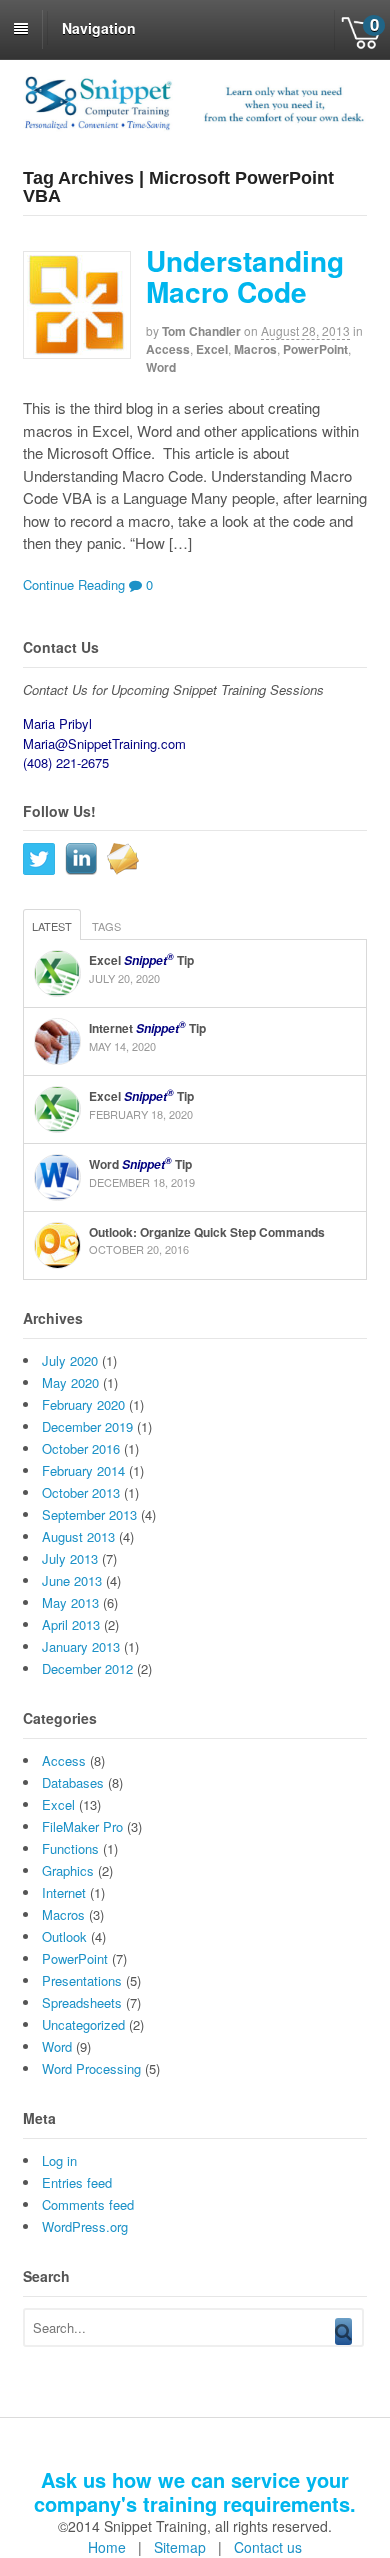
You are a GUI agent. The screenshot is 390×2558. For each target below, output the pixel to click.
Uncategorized (83, 2024)
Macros (255, 349)
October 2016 (81, 1448)
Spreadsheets (82, 2002)
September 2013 (89, 1514)
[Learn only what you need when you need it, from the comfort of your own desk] (195, 127)
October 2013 (81, 1492)
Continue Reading (74, 584)
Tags (106, 926)
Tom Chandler (201, 331)
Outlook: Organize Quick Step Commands (207, 1232)
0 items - (362, 30)
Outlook (64, 1936)
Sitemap (180, 2547)
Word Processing (91, 2068)
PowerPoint (315, 349)
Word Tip (140, 1164)
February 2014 (83, 1470)
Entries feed (77, 2182)
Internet (64, 1892)
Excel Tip (141, 960)
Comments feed (88, 2204)
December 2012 (87, 1668)
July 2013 (70, 1558)
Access (168, 349)
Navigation (99, 28)
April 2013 (71, 1624)
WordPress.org (85, 2226)
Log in (59, 2160)
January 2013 (81, 1646)
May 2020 (70, 1382)
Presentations (82, 1980)
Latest (52, 926)
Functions (70, 1848)
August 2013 (78, 1536)
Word (161, 367)
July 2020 (70, 1360)
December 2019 (87, 1426)
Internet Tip (147, 1028)
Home (107, 2547)
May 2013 (70, 1602)
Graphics (68, 1870)
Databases (73, 1782)
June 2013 (72, 1580)
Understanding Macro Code (245, 276)
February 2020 (83, 1404)
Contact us (268, 2547)
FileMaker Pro (82, 1826)
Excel (212, 349)
